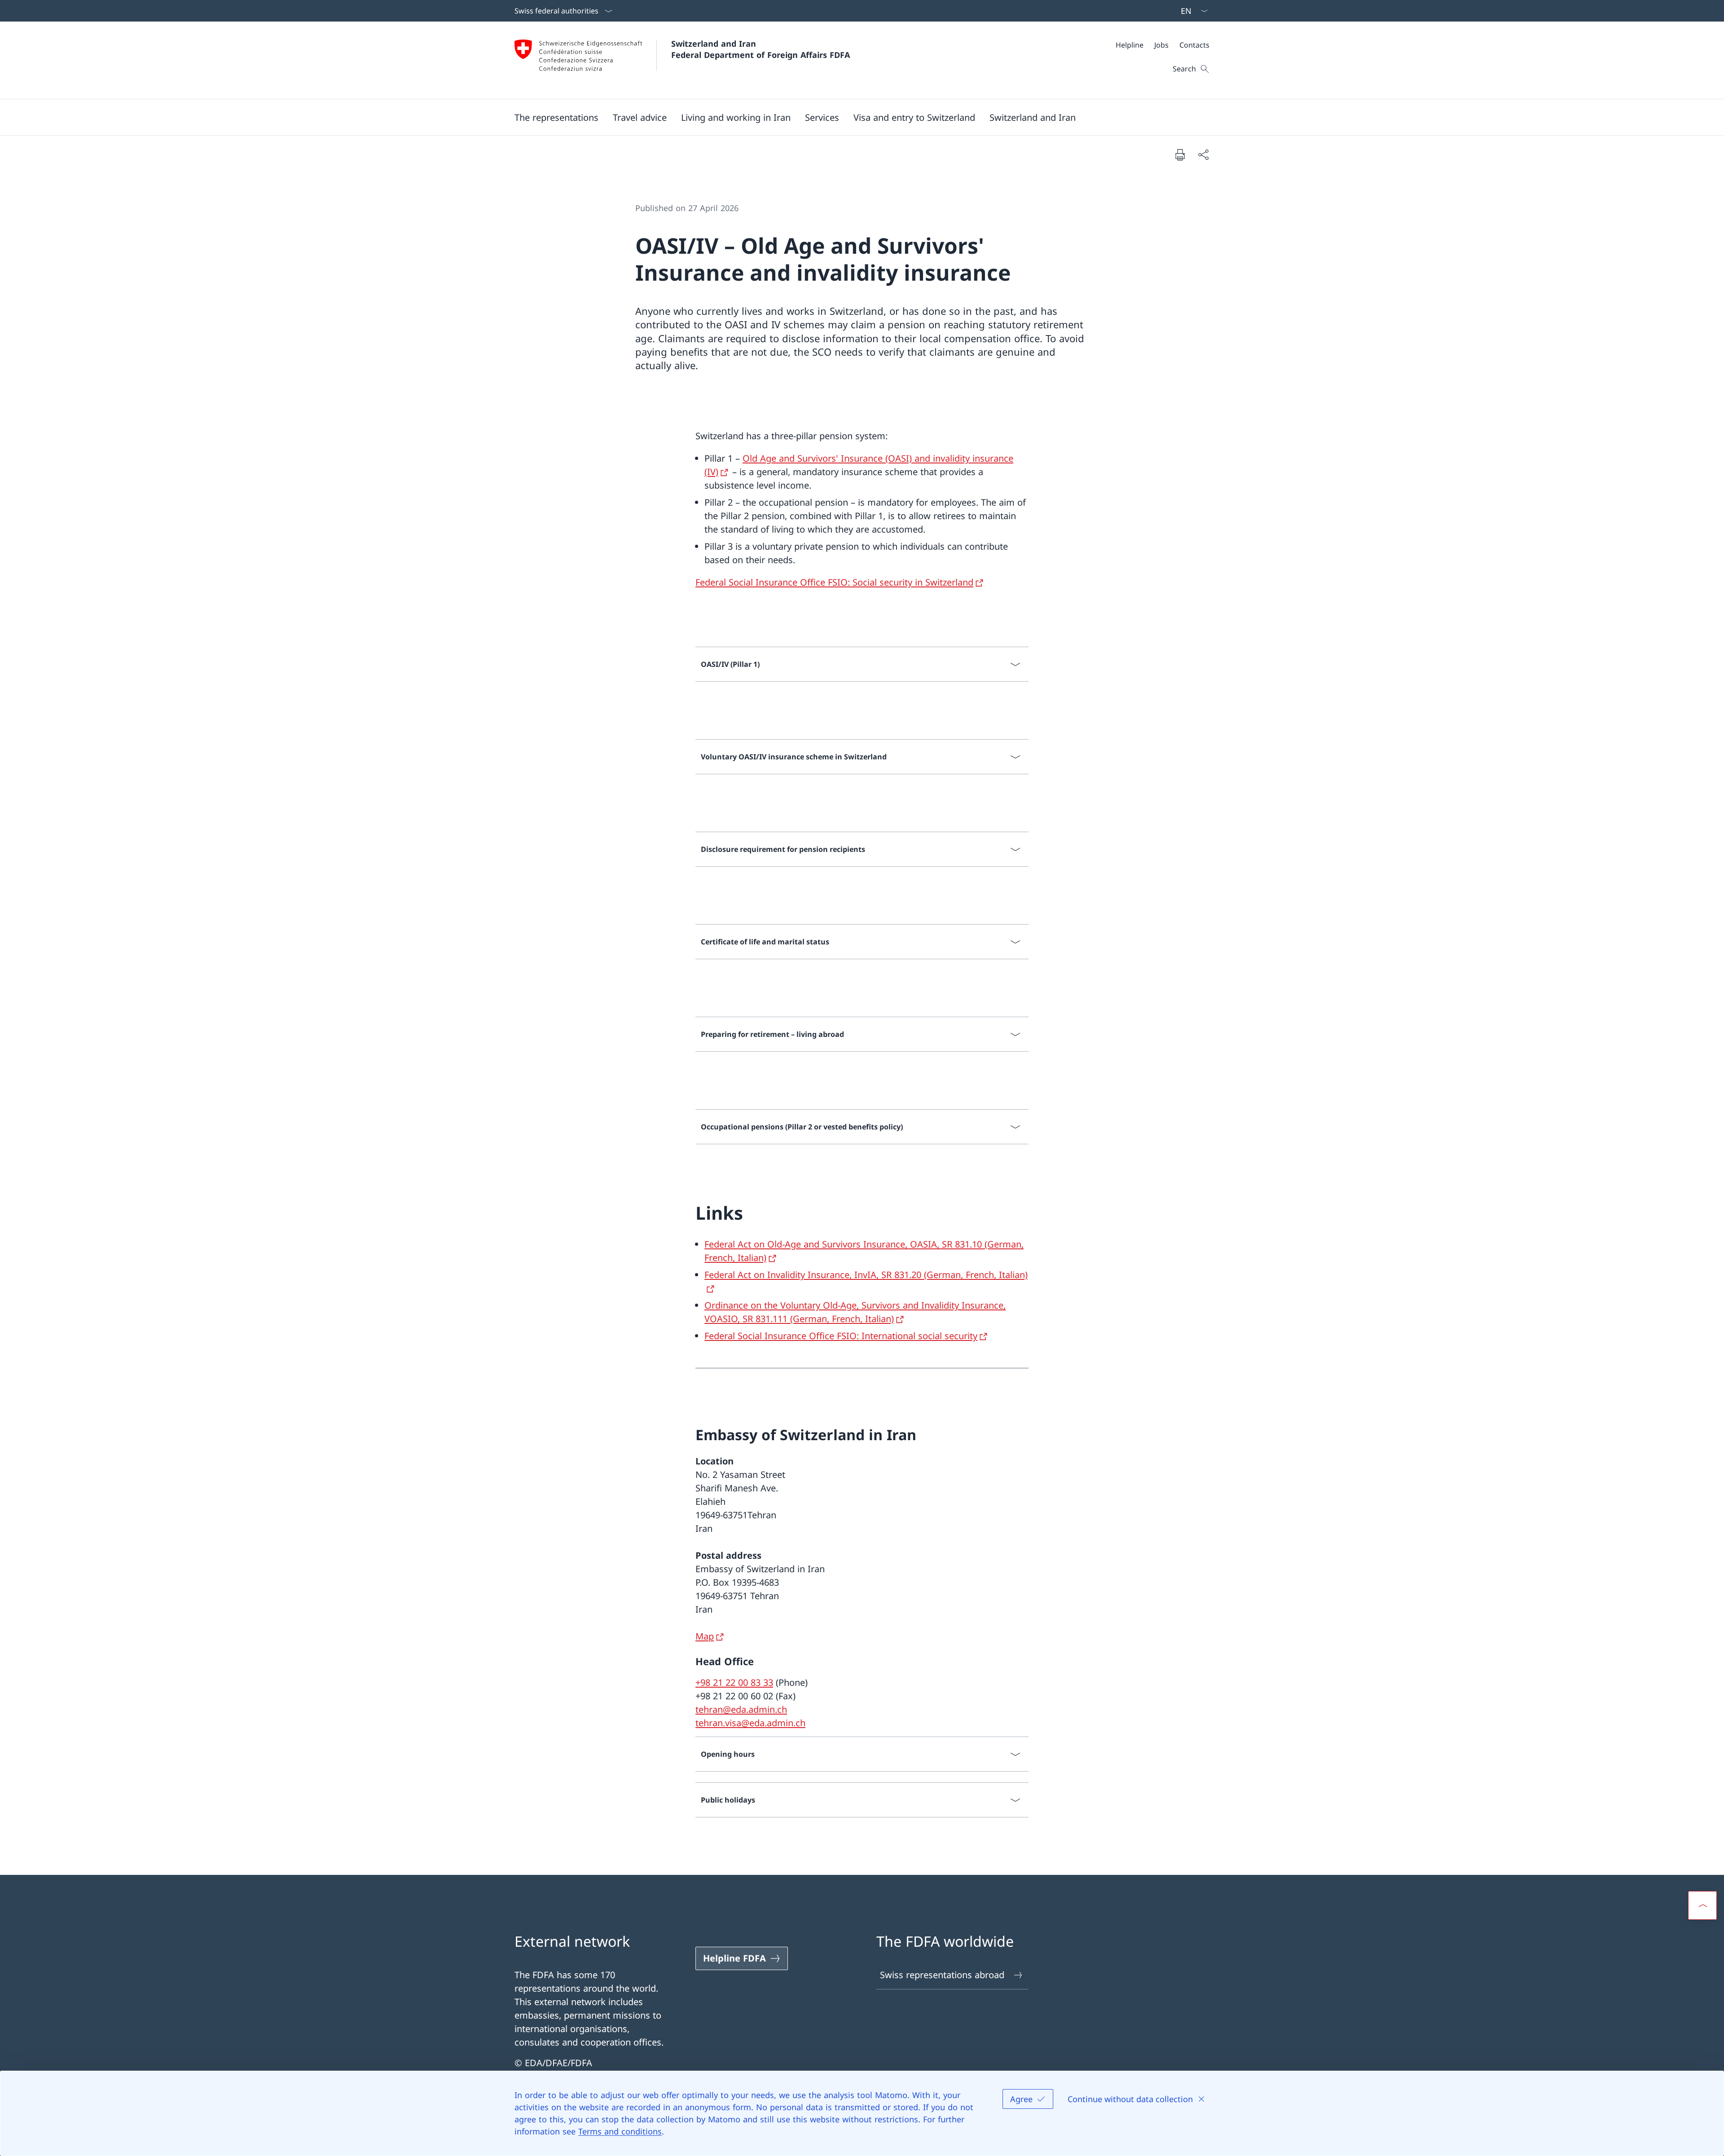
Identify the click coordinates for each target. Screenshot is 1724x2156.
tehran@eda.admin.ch (741, 1709)
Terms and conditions (620, 2131)
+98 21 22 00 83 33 (734, 1682)
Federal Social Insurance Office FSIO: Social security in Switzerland (834, 582)
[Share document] (1203, 154)
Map (705, 1636)
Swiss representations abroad (942, 1975)
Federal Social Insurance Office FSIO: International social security (841, 1336)
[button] (556, 117)
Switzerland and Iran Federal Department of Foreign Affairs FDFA (761, 49)
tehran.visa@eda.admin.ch (750, 1723)
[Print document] (1180, 154)
